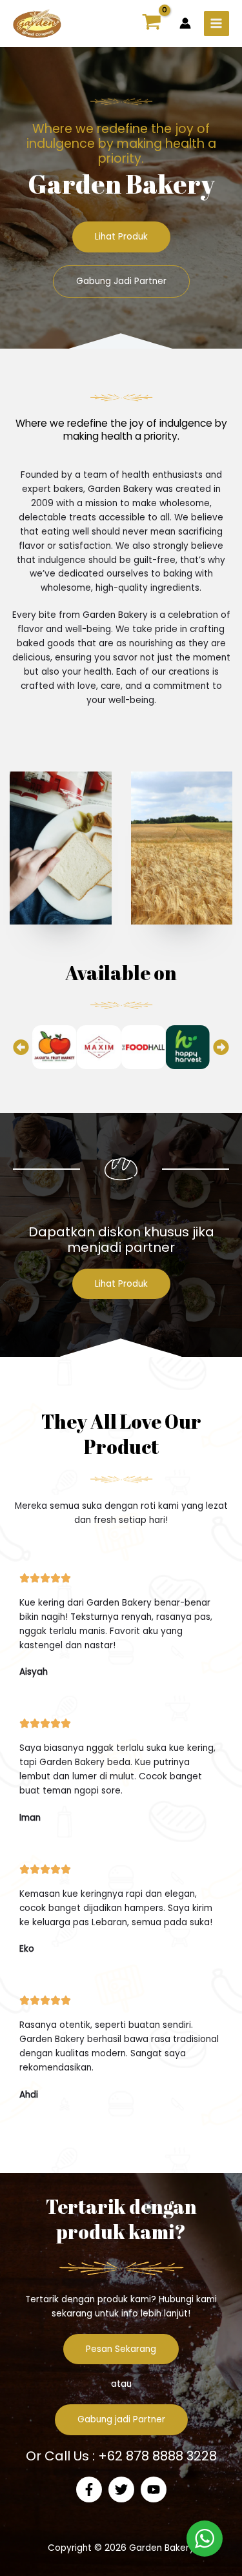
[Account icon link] (185, 23)
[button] (21, 1047)
